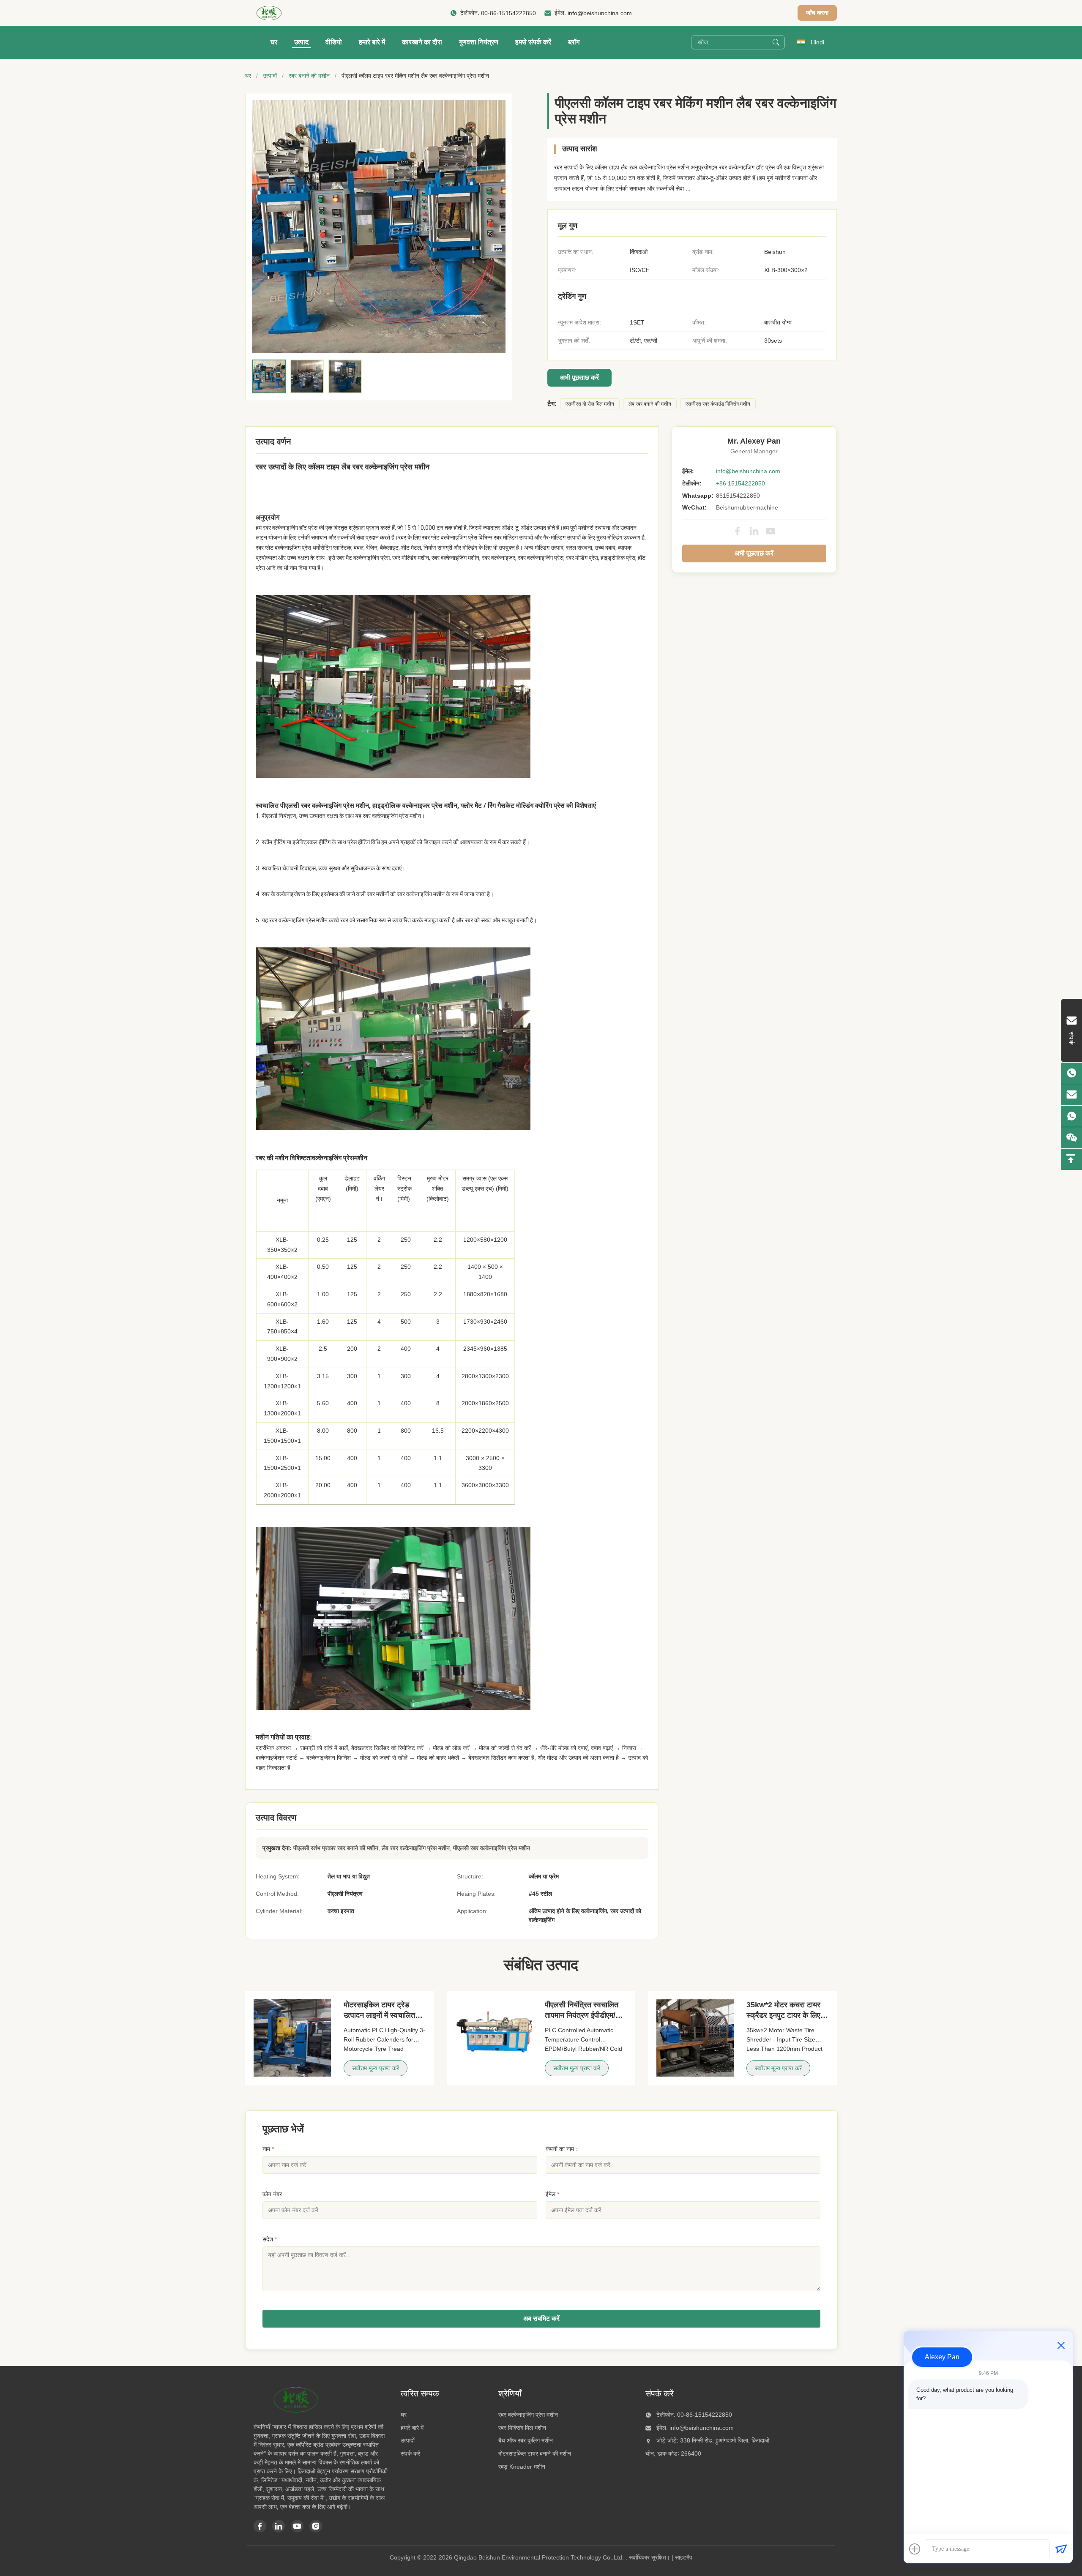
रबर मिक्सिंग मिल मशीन (522, 2428)
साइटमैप (684, 2557)
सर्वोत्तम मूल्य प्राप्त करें (376, 2068)
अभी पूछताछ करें (579, 378)
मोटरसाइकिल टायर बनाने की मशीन (535, 2453)
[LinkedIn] (754, 531)
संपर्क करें (410, 2453)
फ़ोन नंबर (272, 2194)
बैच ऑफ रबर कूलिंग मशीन (526, 2440)
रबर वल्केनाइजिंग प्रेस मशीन (528, 2415)
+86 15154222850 (740, 483)
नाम (268, 2149)
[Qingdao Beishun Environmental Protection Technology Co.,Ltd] (269, 13)
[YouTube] (771, 531)
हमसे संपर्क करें (533, 42)
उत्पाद (301, 42)
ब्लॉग (574, 42)
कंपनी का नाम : (561, 2149)
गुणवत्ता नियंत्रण (479, 42)
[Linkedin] (279, 2526)
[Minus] (1061, 2345)
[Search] (776, 42)
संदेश (270, 2239)
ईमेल (552, 2194)
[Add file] (915, 2549)
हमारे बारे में (372, 42)
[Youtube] (297, 2526)
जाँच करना (817, 13)
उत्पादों (270, 76)
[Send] (1061, 2549)
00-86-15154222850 (508, 13)
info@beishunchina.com (600, 13)
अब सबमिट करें (541, 2318)
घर (274, 42)
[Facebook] (738, 531)
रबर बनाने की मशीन (309, 76)
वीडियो (334, 42)
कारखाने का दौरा (422, 42)
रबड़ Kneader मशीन (522, 2467)
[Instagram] (316, 2526)
